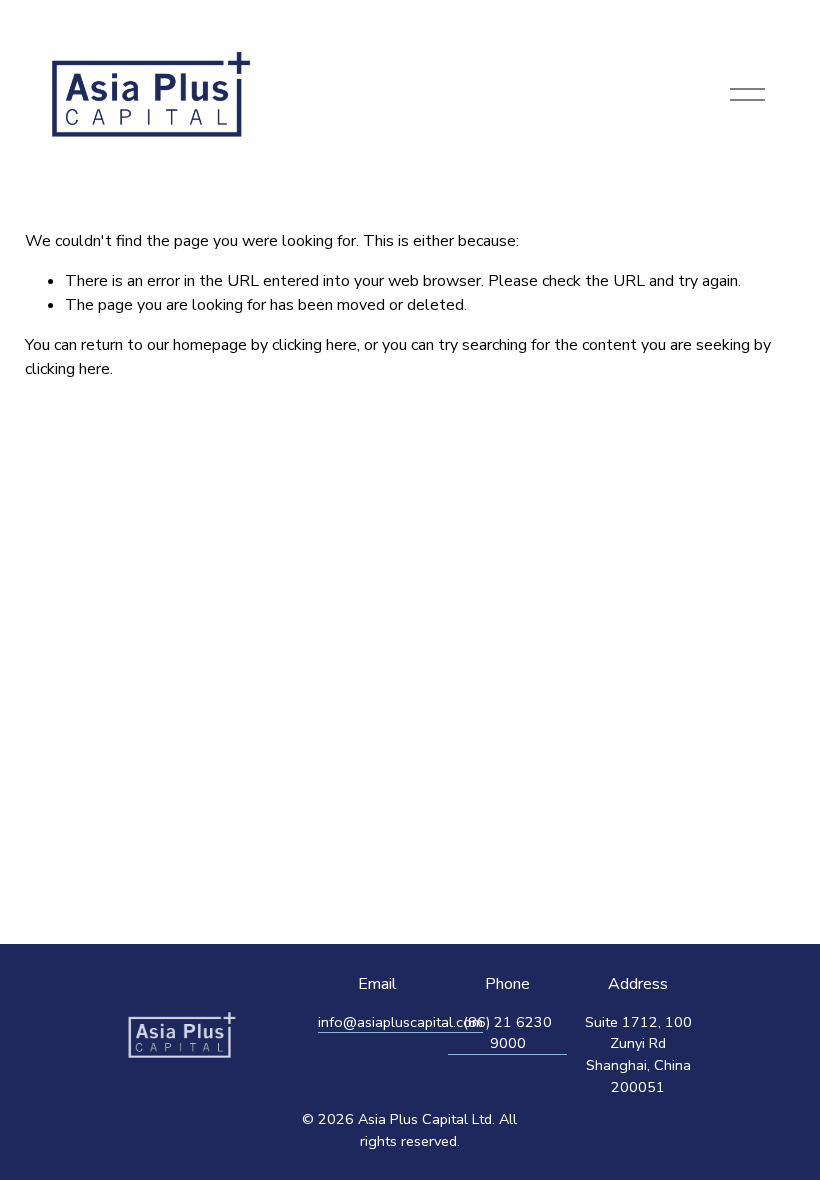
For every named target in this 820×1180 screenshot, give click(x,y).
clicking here (314, 345)
